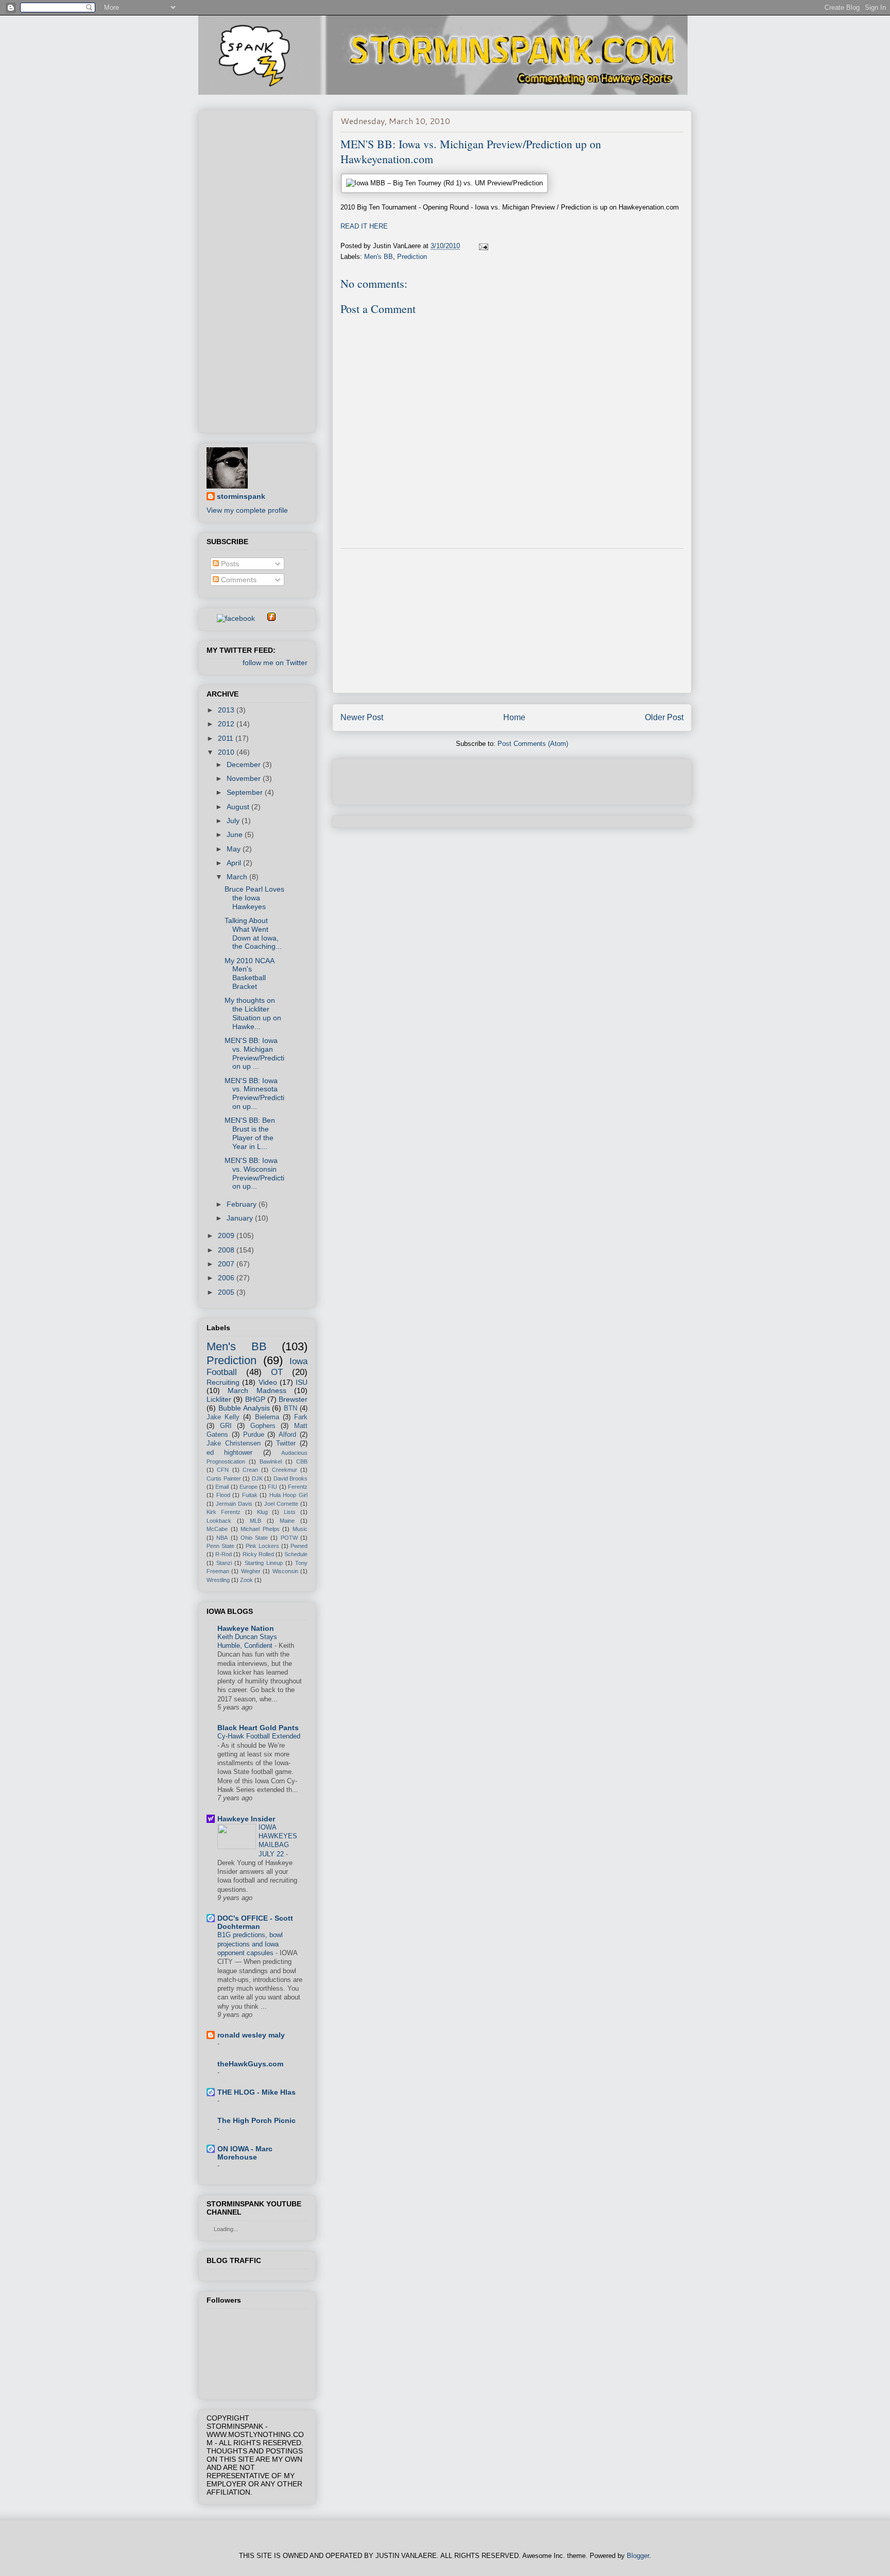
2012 (227, 724)
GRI (226, 1426)
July (234, 821)
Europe (249, 1487)
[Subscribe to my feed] (211, 618)
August (239, 807)
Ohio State (254, 1538)
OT (277, 1372)
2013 (227, 710)
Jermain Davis (234, 1504)
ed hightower (229, 1453)
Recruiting (223, 1382)
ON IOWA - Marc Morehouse (245, 2153)
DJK (257, 1478)
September (246, 792)
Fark (301, 1417)
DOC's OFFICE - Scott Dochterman (255, 1922)
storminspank (241, 496)
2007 (227, 1264)
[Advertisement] (512, 621)
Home (514, 717)
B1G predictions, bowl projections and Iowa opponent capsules (250, 1944)
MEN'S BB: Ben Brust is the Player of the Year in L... (250, 1133)
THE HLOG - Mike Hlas (256, 2092)
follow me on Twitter (275, 663)
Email (222, 1487)
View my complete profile (247, 510)
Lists (290, 1512)
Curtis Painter (224, 1478)
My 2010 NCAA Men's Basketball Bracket (249, 973)
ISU (302, 1382)
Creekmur (285, 1470)
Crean (250, 1470)
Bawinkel (271, 1461)
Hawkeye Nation (246, 1628)
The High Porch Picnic (256, 2120)
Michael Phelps (260, 1529)
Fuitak (250, 1495)
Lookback (219, 1521)
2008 (227, 1250)
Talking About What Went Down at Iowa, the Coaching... (253, 933)
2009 (227, 1235)
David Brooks (291, 1478)
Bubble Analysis (244, 1408)
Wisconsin (285, 1571)
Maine (287, 1521)
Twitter (286, 1443)
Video (268, 1382)
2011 (227, 738)
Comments (238, 580)
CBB (302, 1461)
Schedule (296, 1554)
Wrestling (218, 1580)
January (241, 1218)
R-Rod (224, 1554)
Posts (229, 564)
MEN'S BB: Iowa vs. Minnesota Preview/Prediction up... (254, 1093)
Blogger (638, 2556)
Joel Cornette (281, 1504)
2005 (227, 1292)
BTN (290, 1408)
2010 (227, 752)
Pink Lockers (262, 1546)
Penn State (220, 1546)
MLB (255, 1521)
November (245, 778)
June (236, 834)
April (235, 863)
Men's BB (379, 257)
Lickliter (219, 1399)
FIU (272, 1487)
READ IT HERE (364, 226)
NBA (222, 1538)
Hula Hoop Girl (288, 1495)
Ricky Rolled (258, 1554)
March (238, 877)
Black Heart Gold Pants (258, 1728)
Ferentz (298, 1487)
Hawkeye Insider (246, 1819)
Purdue (254, 1435)
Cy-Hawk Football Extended (259, 1736)
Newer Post (362, 717)
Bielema (267, 1417)
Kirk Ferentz (224, 1512)
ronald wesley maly (251, 2035)
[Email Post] (483, 246)
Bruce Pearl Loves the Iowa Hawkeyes (254, 898)
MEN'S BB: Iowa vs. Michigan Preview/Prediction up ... (254, 1053)
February (243, 1204)
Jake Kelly (223, 1417)
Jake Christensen (234, 1443)
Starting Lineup (264, 1563)
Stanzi (224, 1563)
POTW (289, 1538)
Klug (262, 1512)
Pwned (299, 1546)
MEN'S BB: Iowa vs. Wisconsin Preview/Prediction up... (254, 1173)
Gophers (263, 1426)
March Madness (257, 1390)
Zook (246, 1580)
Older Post (664, 717)
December (245, 764)
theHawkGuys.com (250, 2064)
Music (300, 1529)
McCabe (217, 1529)
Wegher (251, 1571)
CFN (223, 1470)
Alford (287, 1435)
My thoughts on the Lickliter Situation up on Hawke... (253, 1013)
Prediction (412, 257)
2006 (227, 1278)
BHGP (255, 1399)
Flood (223, 1495)
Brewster (293, 1399)
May (235, 849)
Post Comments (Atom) (533, 744)
